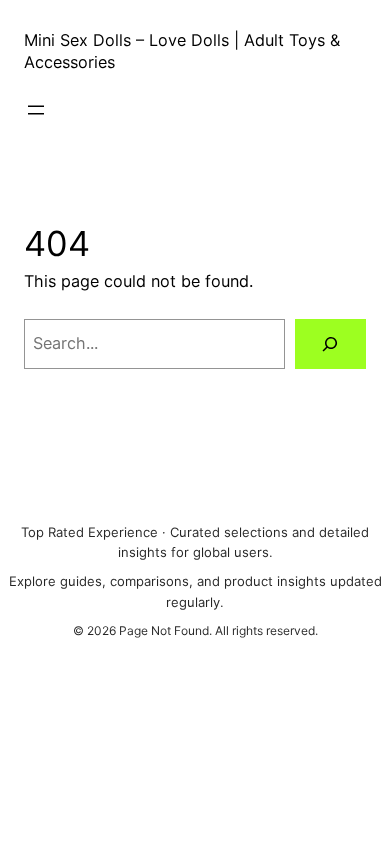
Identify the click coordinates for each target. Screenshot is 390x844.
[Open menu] (36, 110)
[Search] (330, 344)
